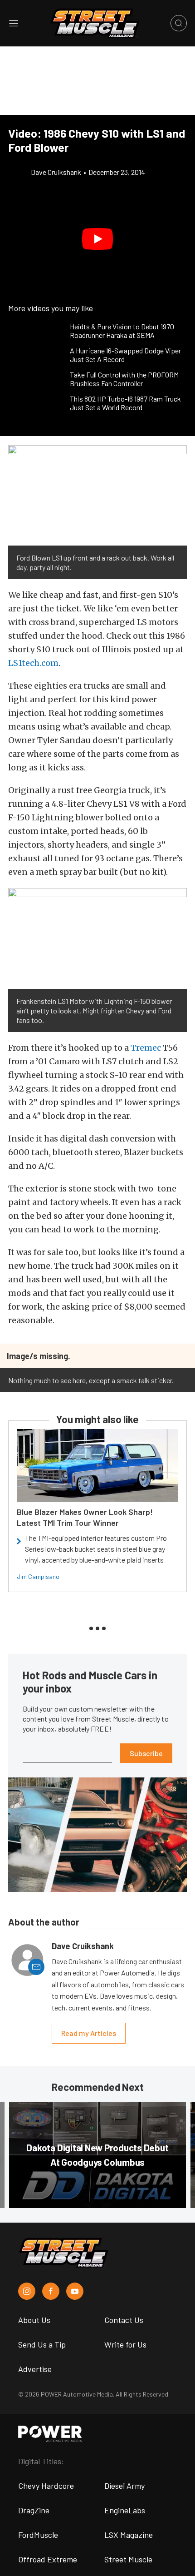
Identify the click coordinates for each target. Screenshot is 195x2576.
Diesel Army (124, 2486)
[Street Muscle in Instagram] (27, 2291)
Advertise (35, 2369)
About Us (34, 2320)
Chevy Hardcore (46, 2486)
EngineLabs (125, 2510)
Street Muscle (128, 2559)
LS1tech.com (33, 663)
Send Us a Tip (42, 2344)
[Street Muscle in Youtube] (75, 2291)
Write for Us (125, 2344)
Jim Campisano (38, 1576)
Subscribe (146, 1753)
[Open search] (179, 23)
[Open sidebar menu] (14, 23)
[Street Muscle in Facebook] (51, 2291)
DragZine (34, 2510)
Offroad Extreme (48, 2559)
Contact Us (124, 2320)
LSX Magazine (129, 2535)
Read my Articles (89, 2033)
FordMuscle (38, 2535)
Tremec (146, 1048)
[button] (97, 239)
